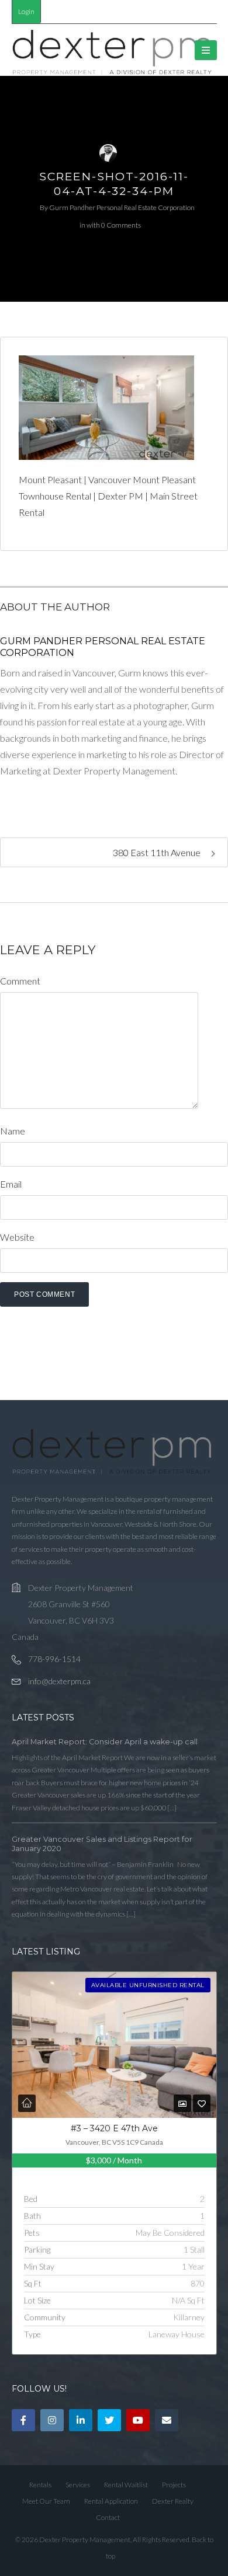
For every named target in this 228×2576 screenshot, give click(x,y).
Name (13, 1131)
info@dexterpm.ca (59, 1681)
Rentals (40, 2485)
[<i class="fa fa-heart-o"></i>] (202, 2104)
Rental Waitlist (126, 2485)
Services (78, 2485)
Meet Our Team (46, 2501)
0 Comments (121, 225)
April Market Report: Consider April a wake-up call (105, 1742)
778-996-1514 (54, 1659)
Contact (108, 2517)
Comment (20, 981)
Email (11, 1184)
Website (17, 1237)
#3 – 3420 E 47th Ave (114, 2128)
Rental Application (111, 2501)
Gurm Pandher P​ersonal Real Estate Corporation (122, 207)
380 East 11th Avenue (158, 852)
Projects (174, 2485)
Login (26, 11)
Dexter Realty (173, 2501)
